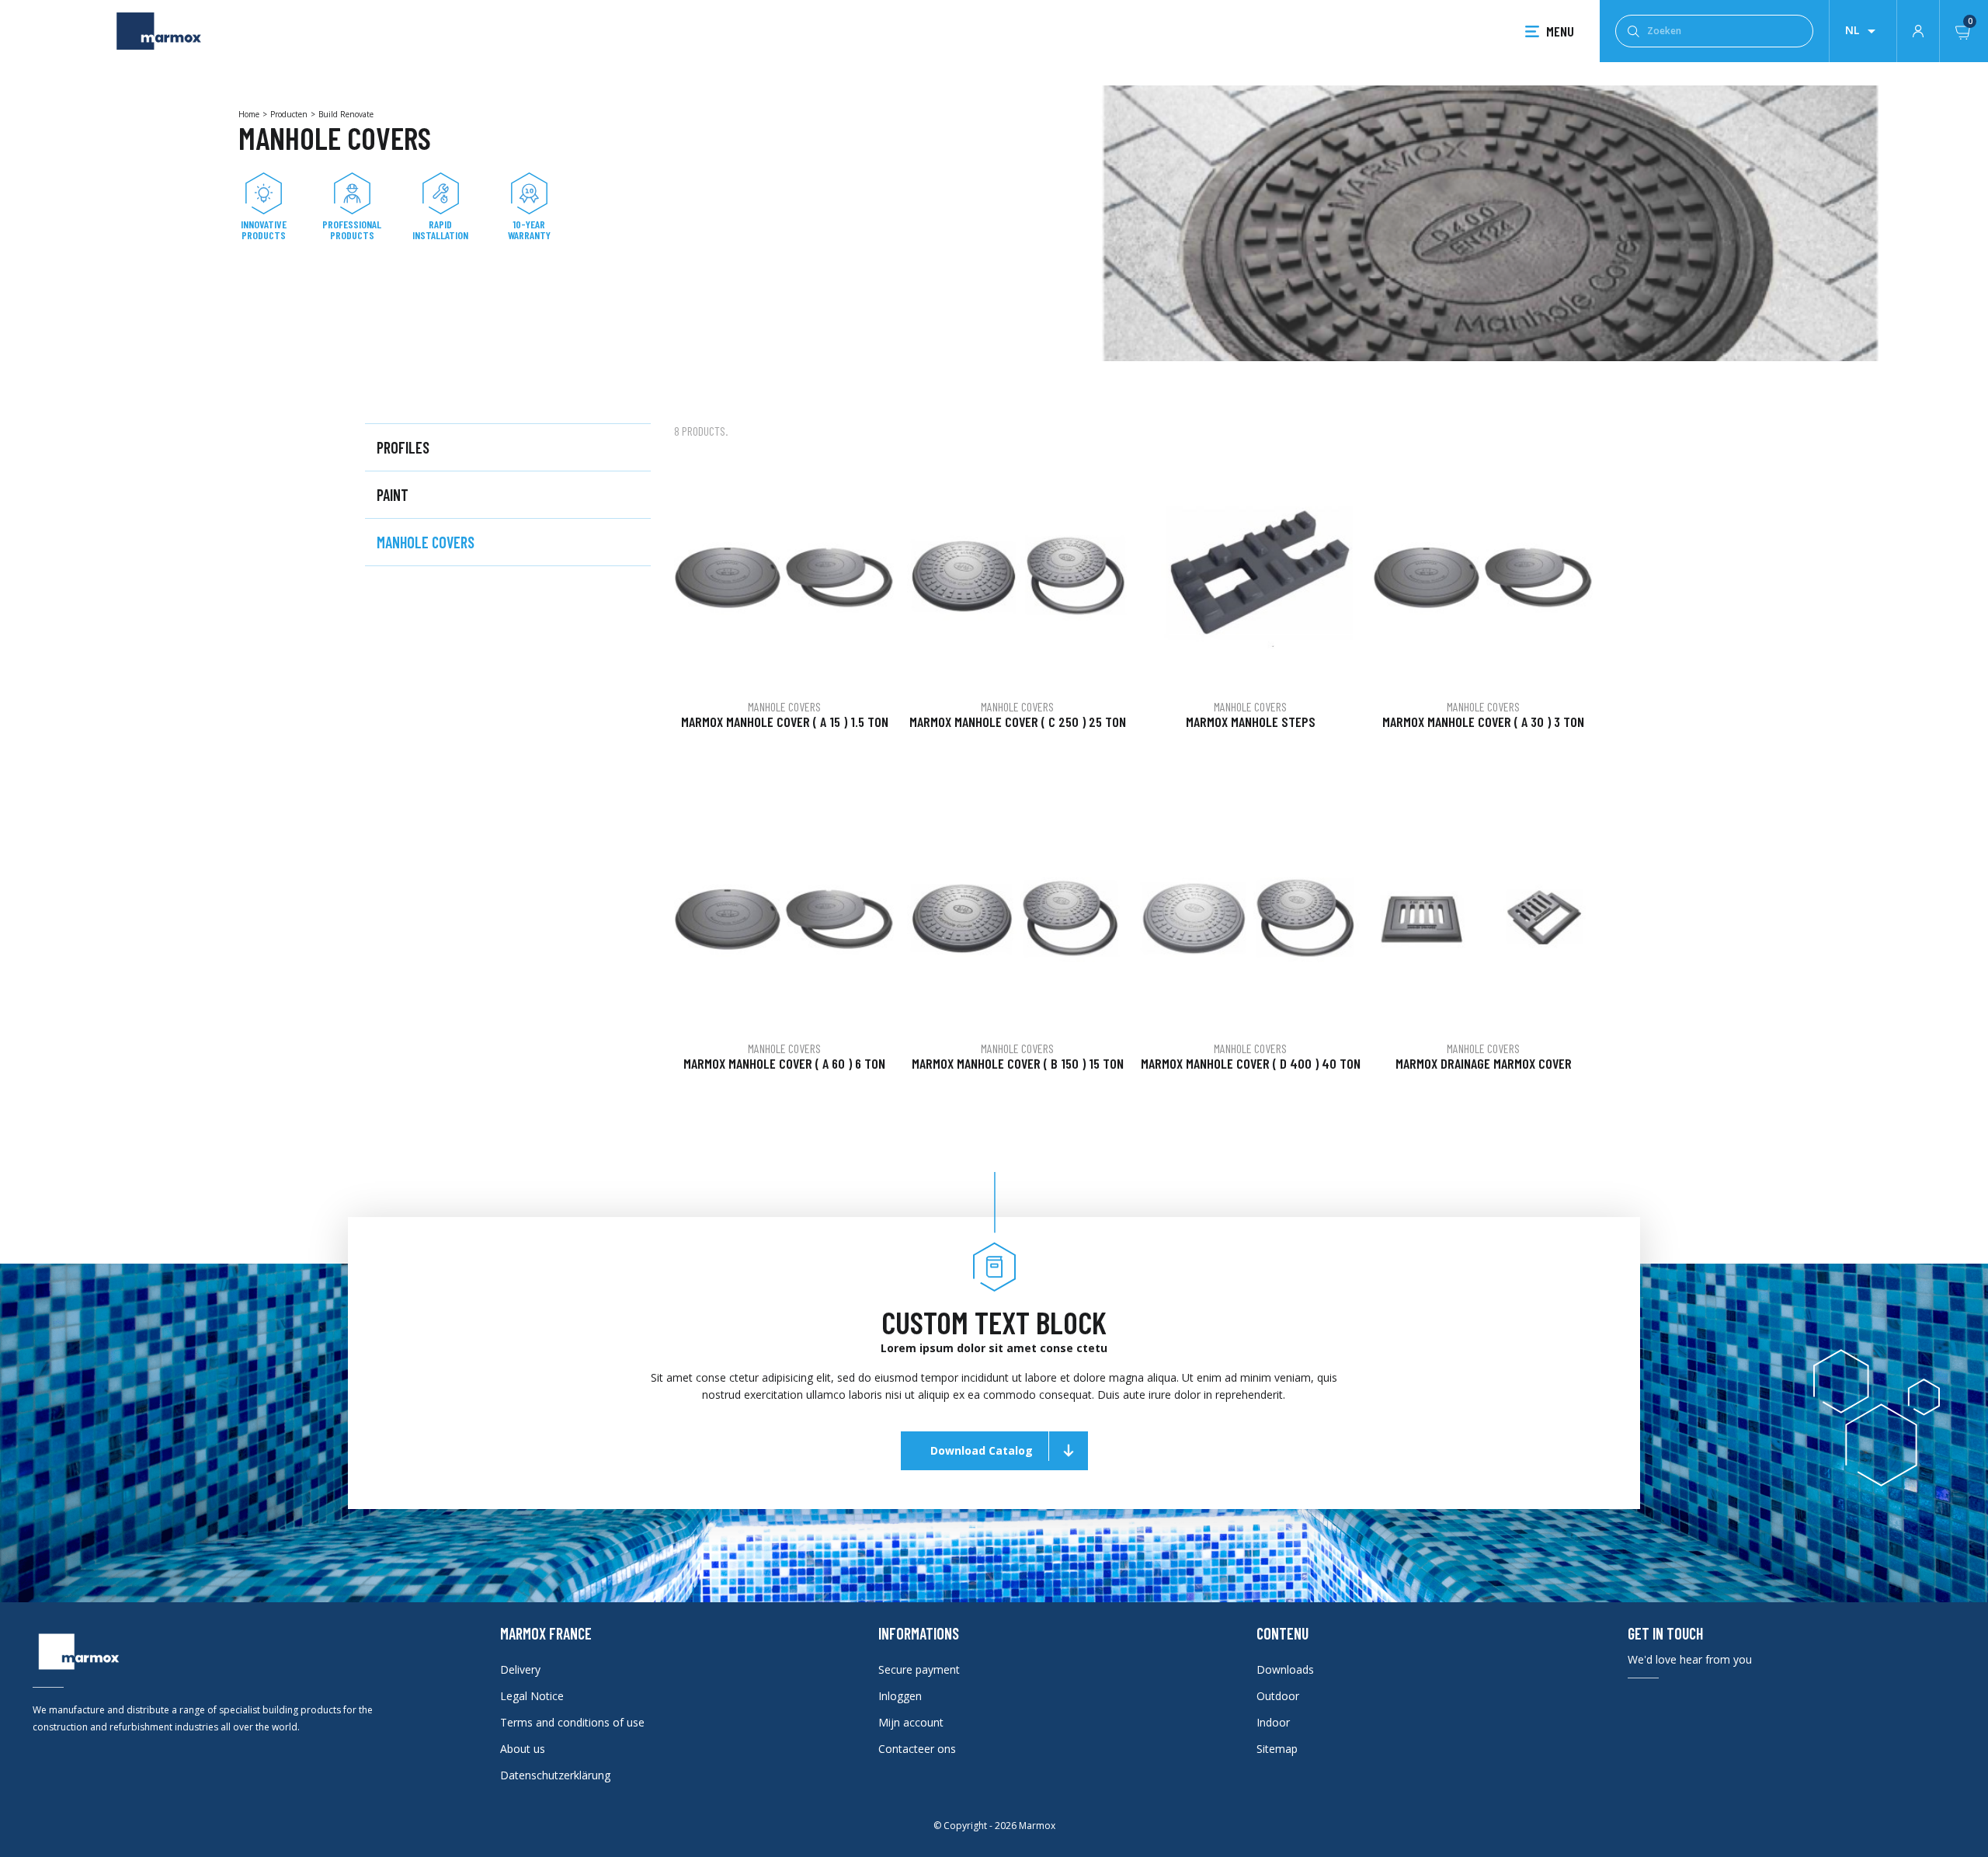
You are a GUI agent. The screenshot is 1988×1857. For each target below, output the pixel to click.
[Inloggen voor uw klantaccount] (1918, 30)
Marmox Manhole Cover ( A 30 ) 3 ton (1483, 722)
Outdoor (1278, 1696)
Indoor (1273, 1722)
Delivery (520, 1669)
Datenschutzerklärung (555, 1775)
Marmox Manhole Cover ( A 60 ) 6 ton (784, 1063)
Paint (393, 495)
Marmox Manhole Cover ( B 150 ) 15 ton (1018, 1063)
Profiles (403, 447)
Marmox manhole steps (1251, 722)
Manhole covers (426, 542)
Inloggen (900, 1696)
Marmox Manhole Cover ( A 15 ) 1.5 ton (785, 722)
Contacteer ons (917, 1749)
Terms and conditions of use (572, 1722)
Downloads (1285, 1669)
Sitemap (1277, 1749)
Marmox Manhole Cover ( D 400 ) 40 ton (1251, 1063)
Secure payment (919, 1669)
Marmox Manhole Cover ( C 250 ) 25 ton (1018, 722)
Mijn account (911, 1722)
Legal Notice (532, 1696)
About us (523, 1749)
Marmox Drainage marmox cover (1484, 1063)
